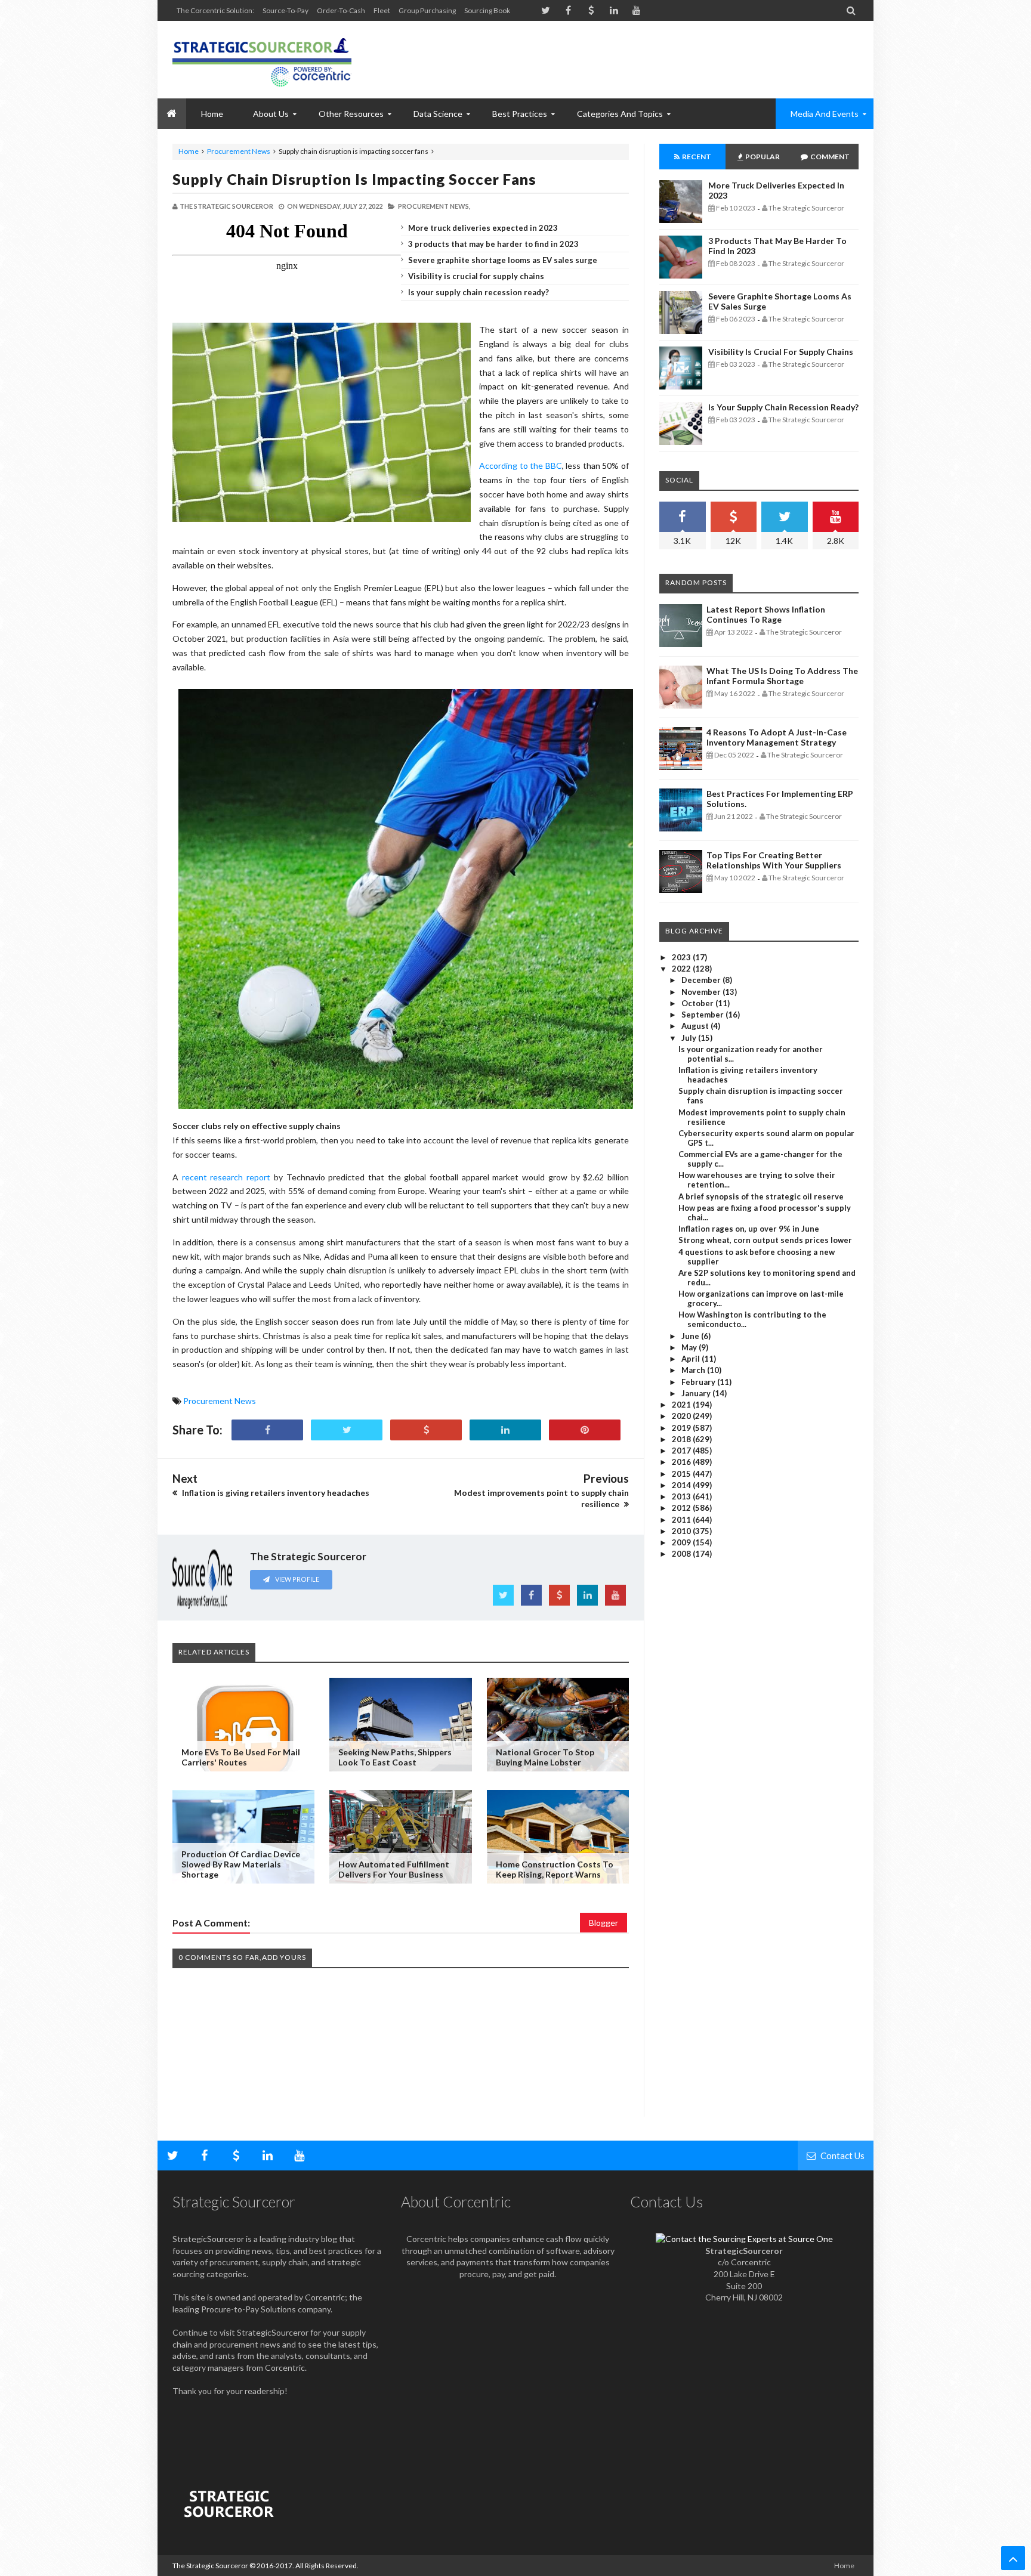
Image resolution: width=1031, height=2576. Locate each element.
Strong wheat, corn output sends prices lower (765, 1240)
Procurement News (239, 151)
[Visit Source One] (426, 1430)
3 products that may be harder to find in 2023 (493, 244)
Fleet (382, 10)
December (702, 980)
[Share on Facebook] (267, 1430)
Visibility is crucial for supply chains (476, 276)
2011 (682, 1520)
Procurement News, (434, 206)
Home (189, 151)
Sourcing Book (487, 10)
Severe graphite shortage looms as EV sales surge (503, 260)
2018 (682, 1439)
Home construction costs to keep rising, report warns (555, 1869)
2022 (682, 969)
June (691, 1336)
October (698, 1003)
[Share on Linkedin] (505, 1430)
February (699, 1382)
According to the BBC (521, 466)
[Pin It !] (585, 1430)
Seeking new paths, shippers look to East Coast (395, 1757)
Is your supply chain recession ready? (479, 292)
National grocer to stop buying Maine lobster (545, 1757)
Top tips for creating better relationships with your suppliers (774, 860)
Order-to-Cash (341, 10)
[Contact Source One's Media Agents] (744, 2239)
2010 (682, 1531)
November (702, 992)
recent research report (226, 1177)
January (697, 1393)
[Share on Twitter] (347, 1430)
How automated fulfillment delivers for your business (394, 1869)
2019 (682, 1428)
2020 (682, 1416)
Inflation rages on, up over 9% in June (749, 1229)
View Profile (297, 1579)
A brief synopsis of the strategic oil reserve (761, 1196)
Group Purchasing (427, 10)
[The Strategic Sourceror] (262, 60)
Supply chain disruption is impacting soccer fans (354, 179)
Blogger (604, 1923)
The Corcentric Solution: (215, 10)
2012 (682, 1508)
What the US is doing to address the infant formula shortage (782, 676)
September (703, 1015)
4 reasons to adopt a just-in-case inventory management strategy (777, 737)
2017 (682, 1451)
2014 (682, 1485)
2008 (682, 1554)
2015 (682, 1474)
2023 (682, 957)
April (692, 1359)
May (690, 1347)
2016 (682, 1462)
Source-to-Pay (285, 10)
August (696, 1026)
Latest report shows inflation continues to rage (766, 614)
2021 (682, 1405)
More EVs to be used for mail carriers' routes (241, 1757)
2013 (682, 1496)
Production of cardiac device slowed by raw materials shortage (241, 1864)
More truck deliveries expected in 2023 (483, 228)
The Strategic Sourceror (210, 2566)
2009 (682, 1542)
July (690, 1038)
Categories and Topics (620, 114)
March (694, 1370)
